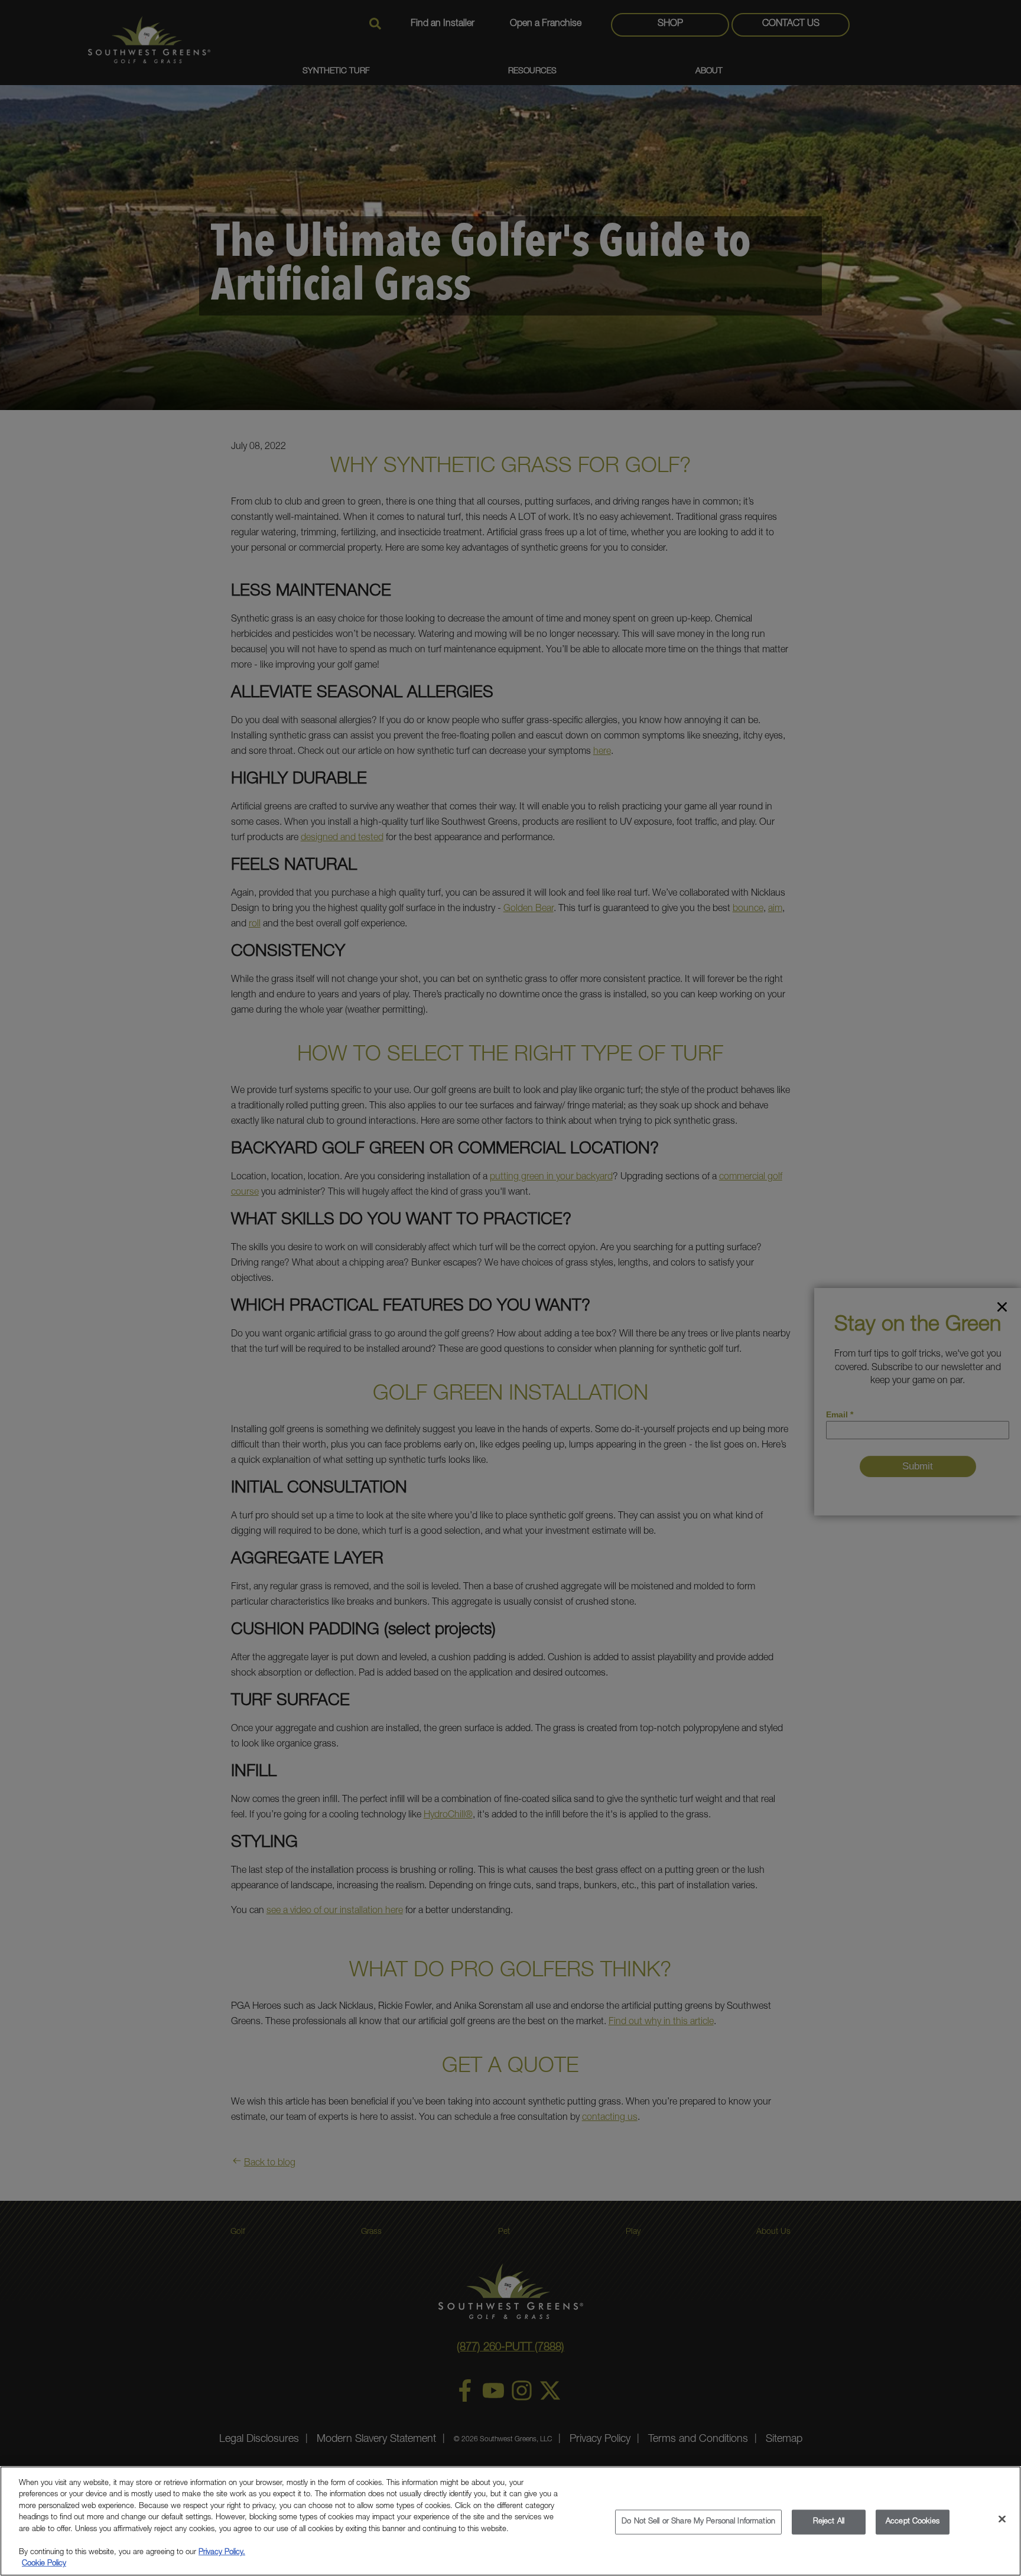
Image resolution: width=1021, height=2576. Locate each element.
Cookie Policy (44, 2564)
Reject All (829, 2522)
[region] (510, 2521)
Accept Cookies (913, 2522)
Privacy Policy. (222, 2553)
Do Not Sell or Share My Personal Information (698, 2522)
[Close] (1002, 2519)
